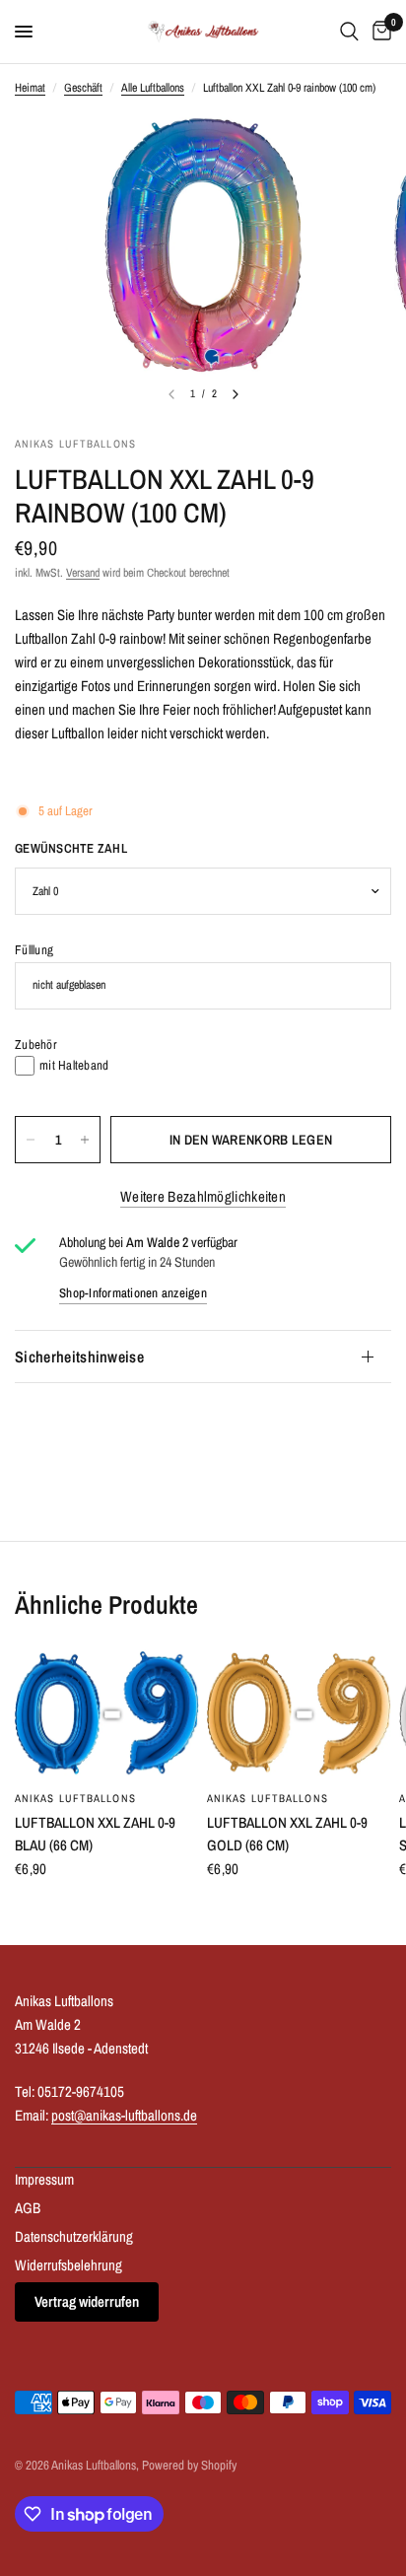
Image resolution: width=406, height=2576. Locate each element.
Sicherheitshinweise (79, 1357)
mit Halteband (74, 1065)
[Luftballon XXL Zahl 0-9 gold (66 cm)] (299, 1714)
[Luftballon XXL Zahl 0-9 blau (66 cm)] (107, 1714)
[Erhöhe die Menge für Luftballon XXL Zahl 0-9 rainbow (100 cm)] (85, 1140)
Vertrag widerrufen (87, 2301)
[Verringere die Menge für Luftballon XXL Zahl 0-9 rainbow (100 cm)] (31, 1140)
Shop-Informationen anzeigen (133, 1293)
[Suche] (349, 32)
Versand (83, 573)
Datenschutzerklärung (74, 2236)
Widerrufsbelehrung (68, 2265)
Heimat (30, 88)
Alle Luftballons (153, 88)
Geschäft (83, 88)
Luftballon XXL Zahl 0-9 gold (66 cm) (287, 1834)
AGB (28, 2208)
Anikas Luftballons (75, 1798)
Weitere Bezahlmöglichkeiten (203, 1196)
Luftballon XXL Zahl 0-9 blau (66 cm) (95, 1834)
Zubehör (36, 1044)
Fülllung (34, 950)
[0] (378, 32)
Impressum (44, 2179)
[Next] (236, 394)
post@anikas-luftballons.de (124, 2115)
